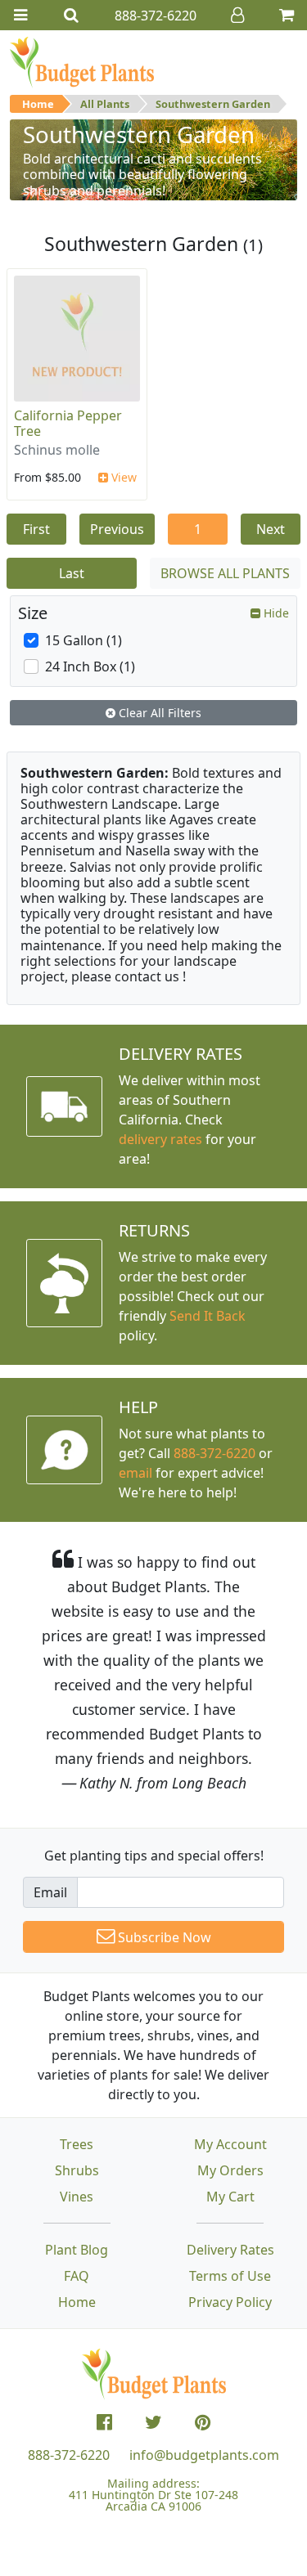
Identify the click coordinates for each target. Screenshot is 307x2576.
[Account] (237, 15)
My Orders (230, 2170)
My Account (230, 2144)
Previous (117, 529)
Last (72, 573)
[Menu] (20, 15)
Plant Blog (77, 2250)
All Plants (105, 104)
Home (38, 104)
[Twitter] (153, 2422)
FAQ (77, 2276)
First (36, 529)
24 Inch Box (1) (90, 666)
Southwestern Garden (213, 104)
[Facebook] (104, 2422)
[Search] (71, 15)
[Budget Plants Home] (82, 61)
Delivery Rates (230, 2250)
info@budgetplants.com (204, 2455)
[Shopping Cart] (287, 15)
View (122, 477)
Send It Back (208, 1316)
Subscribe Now (163, 1937)
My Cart (230, 2197)
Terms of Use (230, 2276)
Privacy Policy (230, 2302)
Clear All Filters (158, 713)
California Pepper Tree (68, 423)
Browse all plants (225, 573)
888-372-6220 (214, 1453)
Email (50, 1892)
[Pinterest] (203, 2422)
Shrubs (77, 2170)
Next (271, 529)
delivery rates (160, 1139)
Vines (77, 2197)
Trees (77, 2144)
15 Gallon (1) (84, 640)
